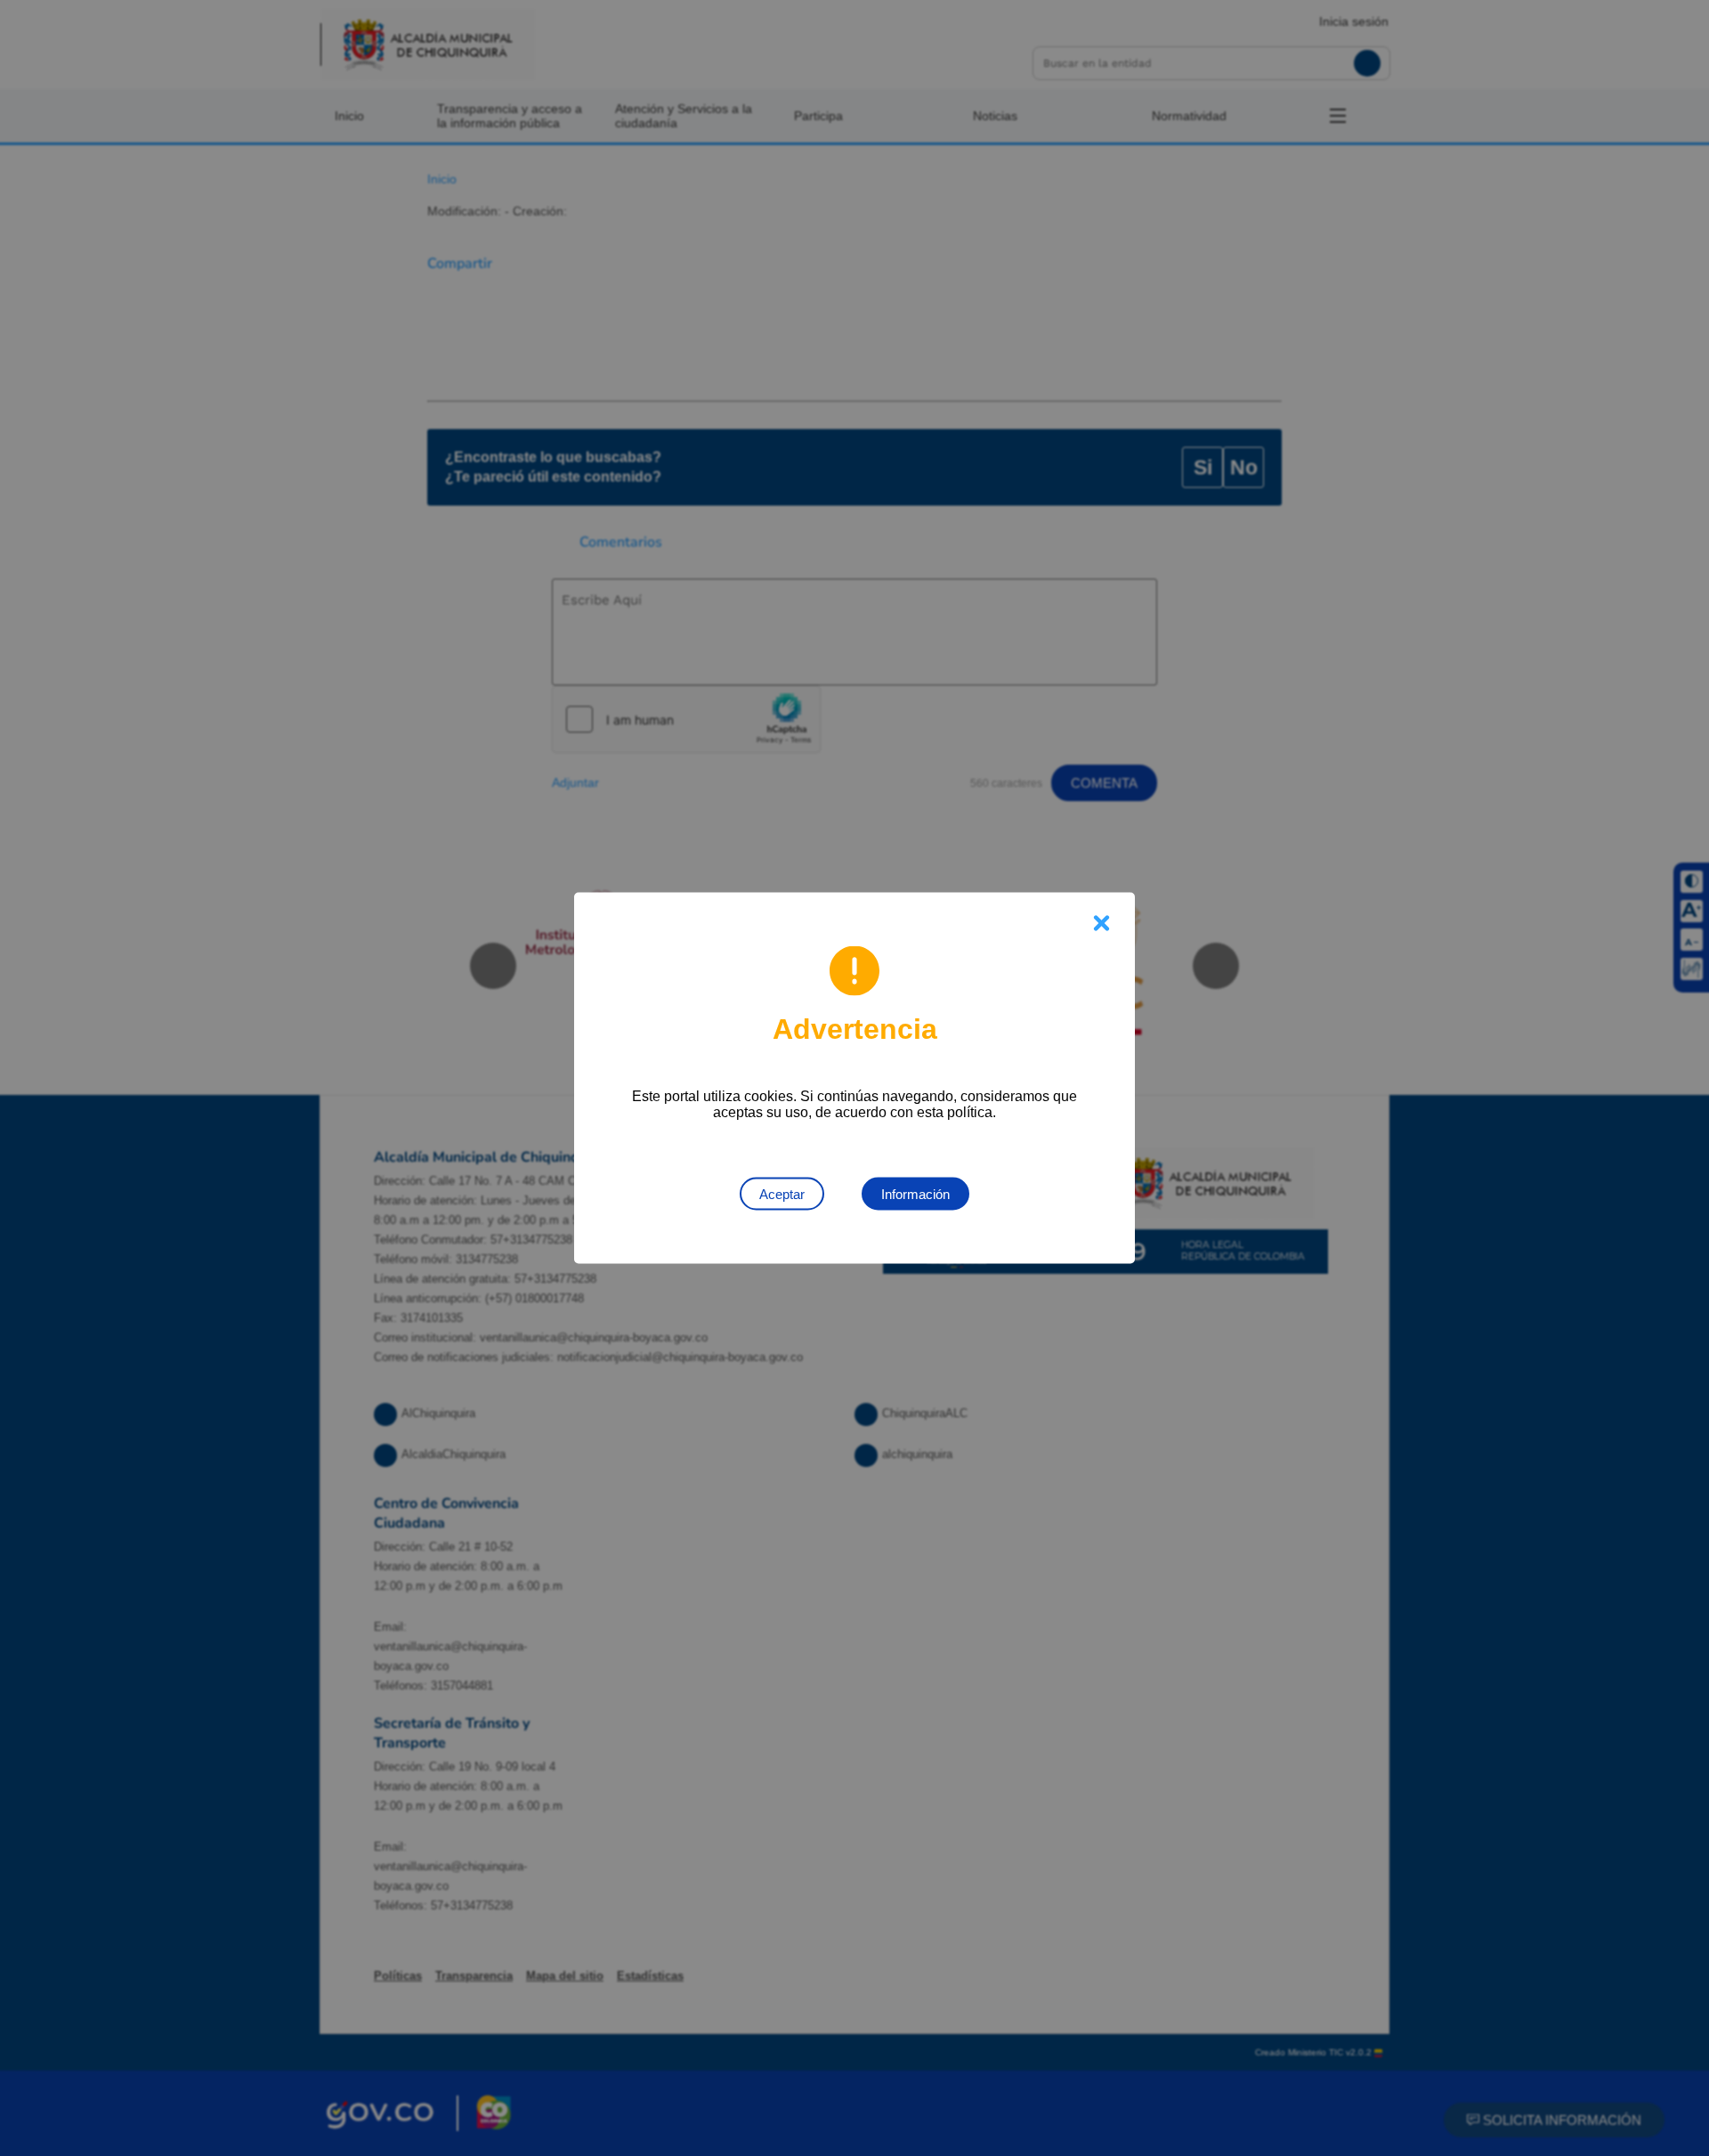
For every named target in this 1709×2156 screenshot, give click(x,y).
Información (915, 1194)
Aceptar (782, 1194)
